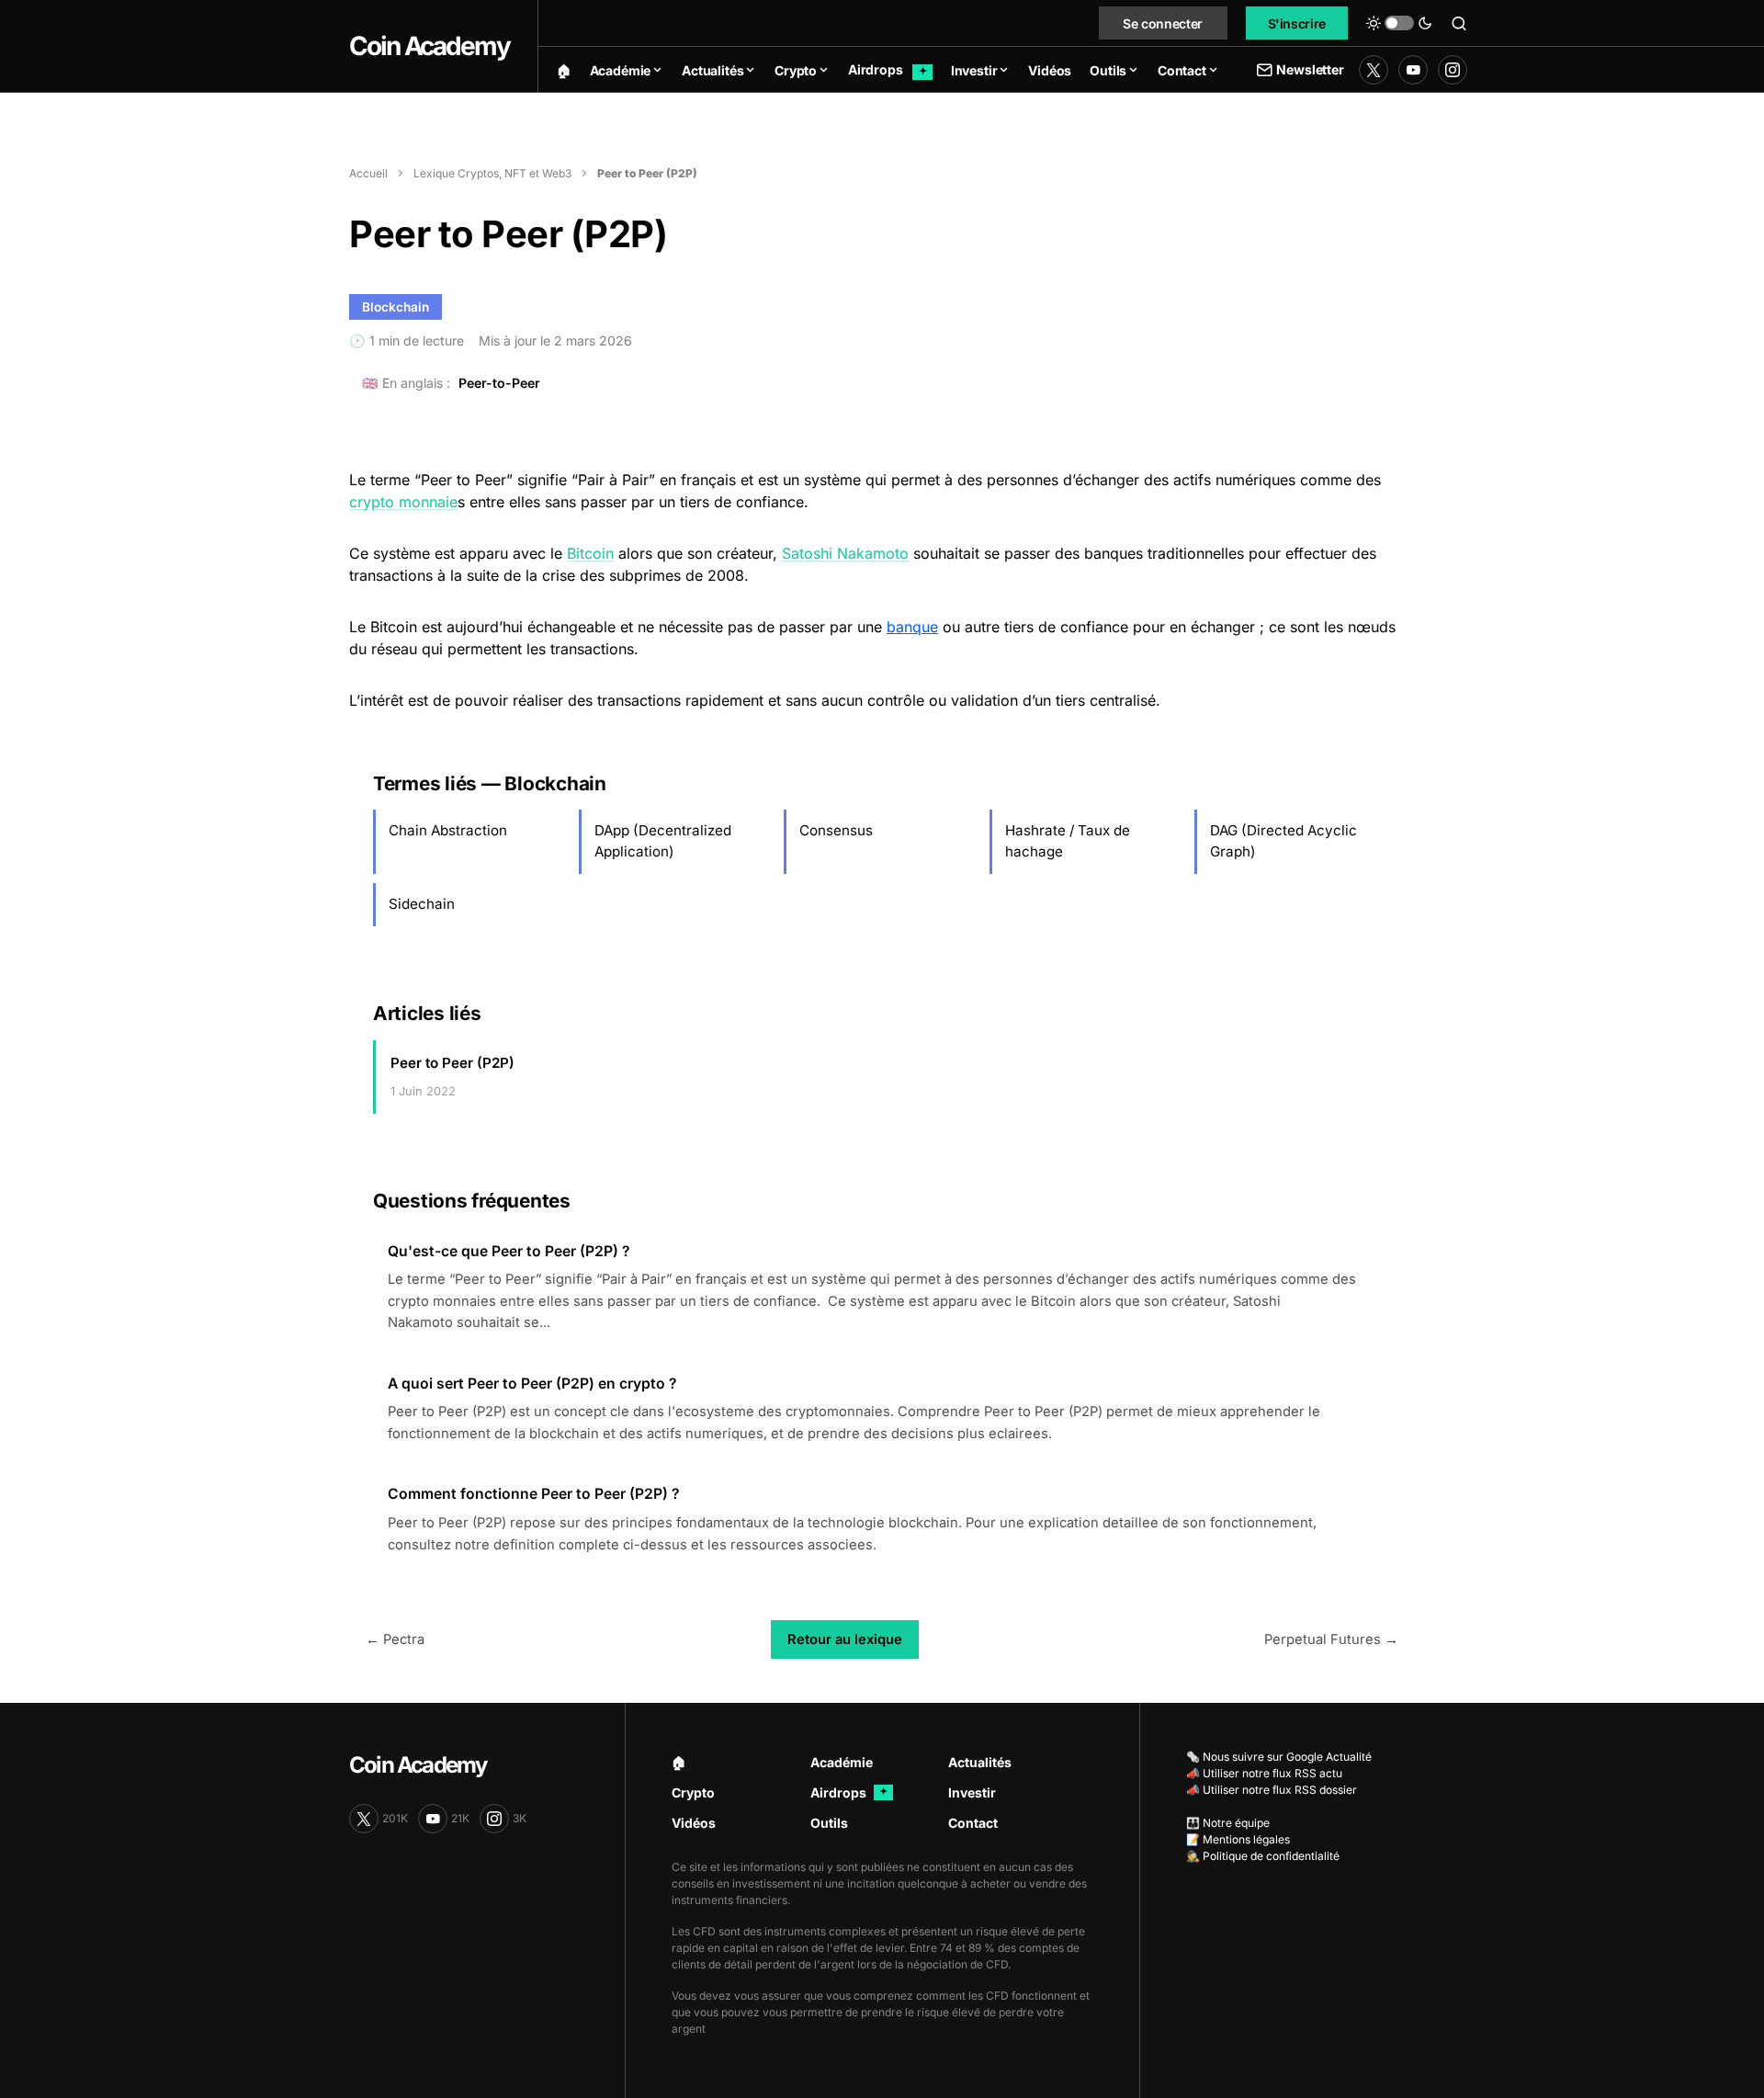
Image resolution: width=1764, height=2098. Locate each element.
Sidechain (422, 904)
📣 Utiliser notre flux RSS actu (1264, 1773)
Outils (829, 1823)
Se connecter (1163, 23)
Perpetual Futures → (1331, 1639)
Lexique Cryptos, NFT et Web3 (492, 173)
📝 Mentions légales (1238, 1839)
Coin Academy (430, 46)
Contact (973, 1823)
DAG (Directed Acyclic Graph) (1283, 841)
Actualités (980, 1762)
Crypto (693, 1792)
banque (912, 627)
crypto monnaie (403, 502)
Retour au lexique (845, 1639)
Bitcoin (590, 553)
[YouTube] (1413, 70)
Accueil (368, 173)
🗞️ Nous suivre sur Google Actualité (1279, 1757)
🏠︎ (679, 1762)
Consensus (836, 830)
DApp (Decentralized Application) (663, 841)
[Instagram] (1453, 70)
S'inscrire (1297, 23)
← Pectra (395, 1639)
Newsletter (1310, 69)
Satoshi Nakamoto (845, 553)
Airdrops (849, 1792)
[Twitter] (1374, 70)
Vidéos (694, 1823)
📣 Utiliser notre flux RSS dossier (1272, 1790)
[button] (1399, 23)
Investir (972, 1792)
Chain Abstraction (448, 830)
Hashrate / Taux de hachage (1068, 841)
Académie (842, 1762)
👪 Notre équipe (1228, 1823)
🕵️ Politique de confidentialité (1263, 1856)
